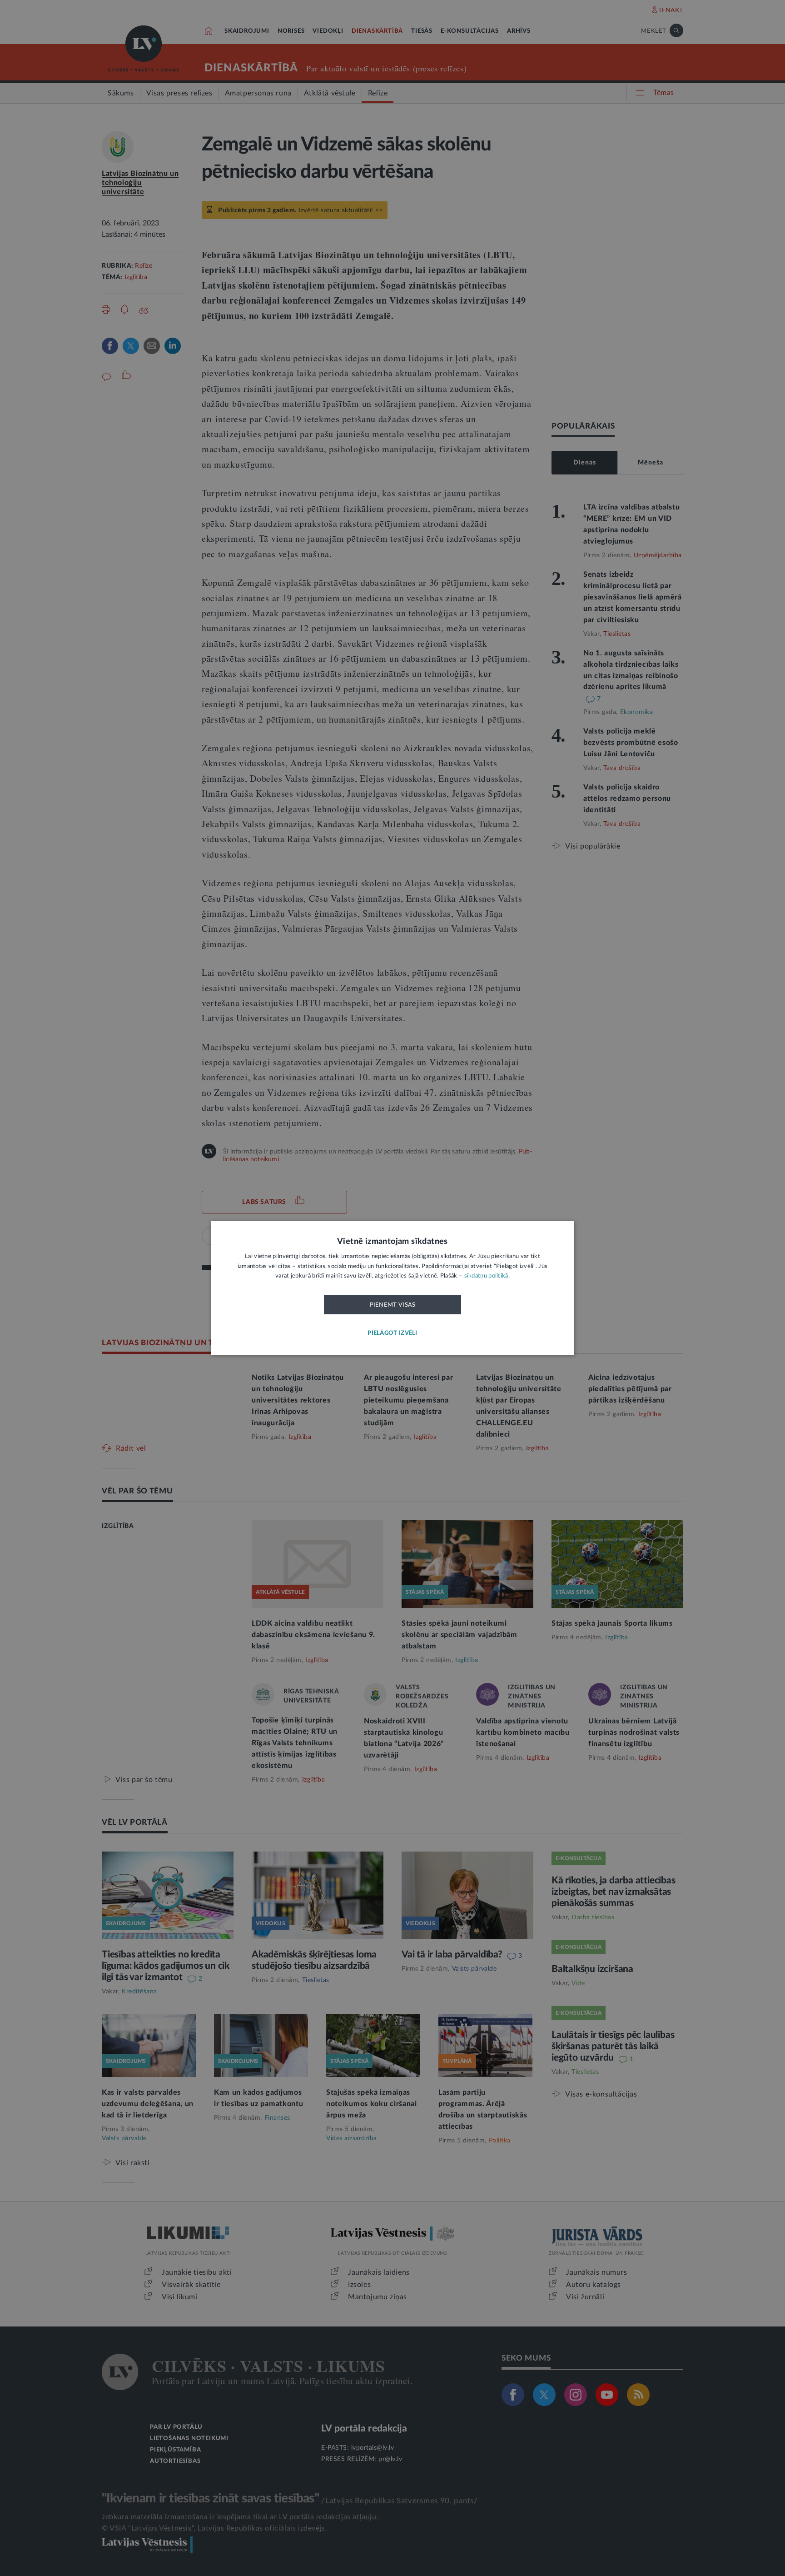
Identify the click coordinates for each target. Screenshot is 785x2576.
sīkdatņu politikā (486, 1276)
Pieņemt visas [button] (393, 1305)
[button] (392, 1334)
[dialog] (392, 1288)
